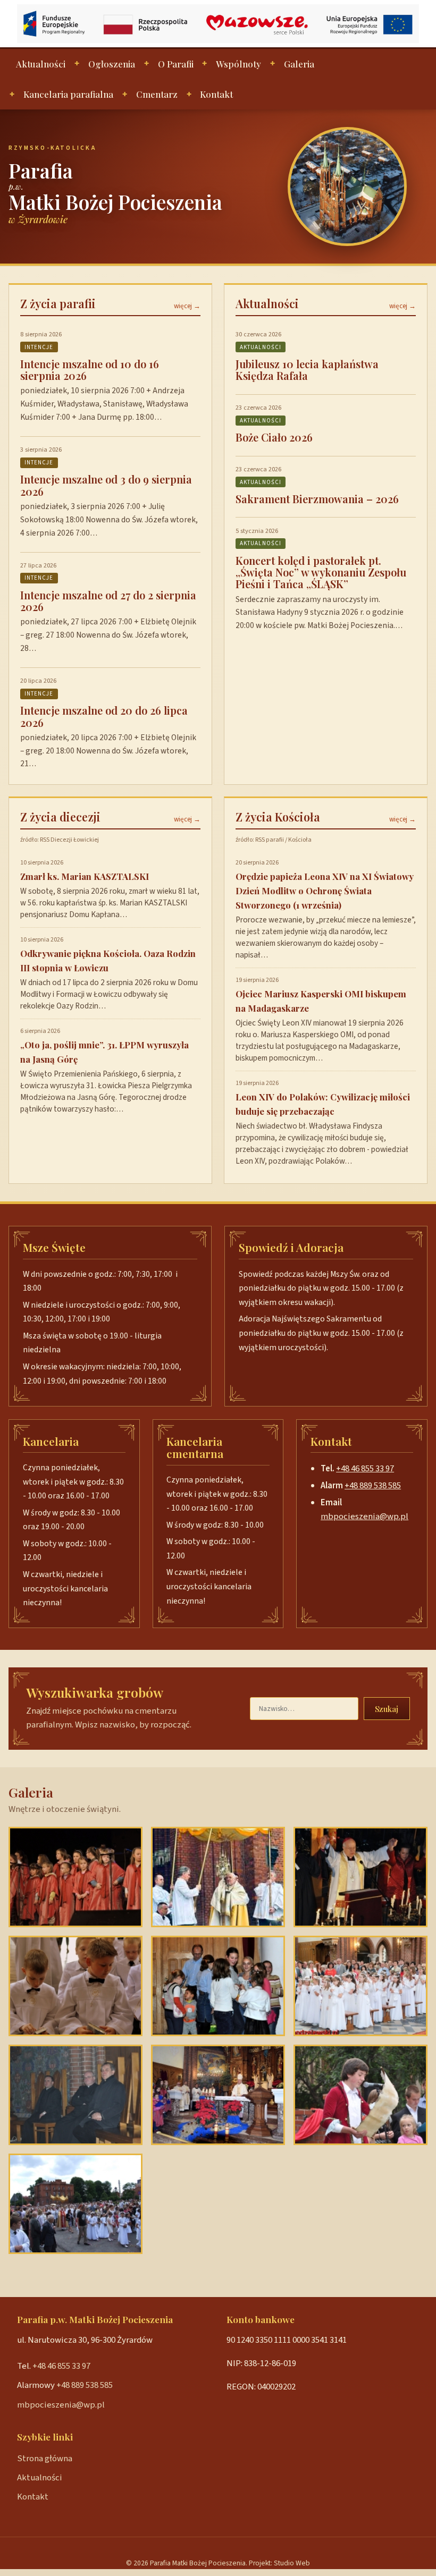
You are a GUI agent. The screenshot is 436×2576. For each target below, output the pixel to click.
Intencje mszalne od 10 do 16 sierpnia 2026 (90, 370)
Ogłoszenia (112, 64)
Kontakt (216, 94)
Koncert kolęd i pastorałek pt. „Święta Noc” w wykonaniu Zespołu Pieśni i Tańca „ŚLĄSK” (321, 572)
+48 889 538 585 (373, 1486)
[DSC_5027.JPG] (76, 2095)
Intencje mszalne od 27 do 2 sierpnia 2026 (108, 601)
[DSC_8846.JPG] (218, 1986)
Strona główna (45, 2459)
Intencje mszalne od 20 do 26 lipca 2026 (104, 716)
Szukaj (387, 1709)
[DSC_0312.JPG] (360, 2095)
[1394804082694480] (218, 1877)
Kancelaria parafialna (68, 94)
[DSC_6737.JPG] (76, 2204)
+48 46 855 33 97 (365, 1469)
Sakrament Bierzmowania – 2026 (317, 499)
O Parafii (176, 64)
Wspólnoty (238, 64)
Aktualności (41, 64)
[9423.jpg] (360, 1986)
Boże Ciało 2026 (274, 437)
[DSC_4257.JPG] (76, 1986)
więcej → (187, 306)
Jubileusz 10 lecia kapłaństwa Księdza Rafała (307, 370)
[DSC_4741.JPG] (360, 1877)
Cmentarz (157, 94)
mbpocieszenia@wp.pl (364, 1516)
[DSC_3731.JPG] (76, 1877)
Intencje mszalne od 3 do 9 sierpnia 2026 (106, 485)
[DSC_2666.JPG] (218, 2095)
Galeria (299, 64)
